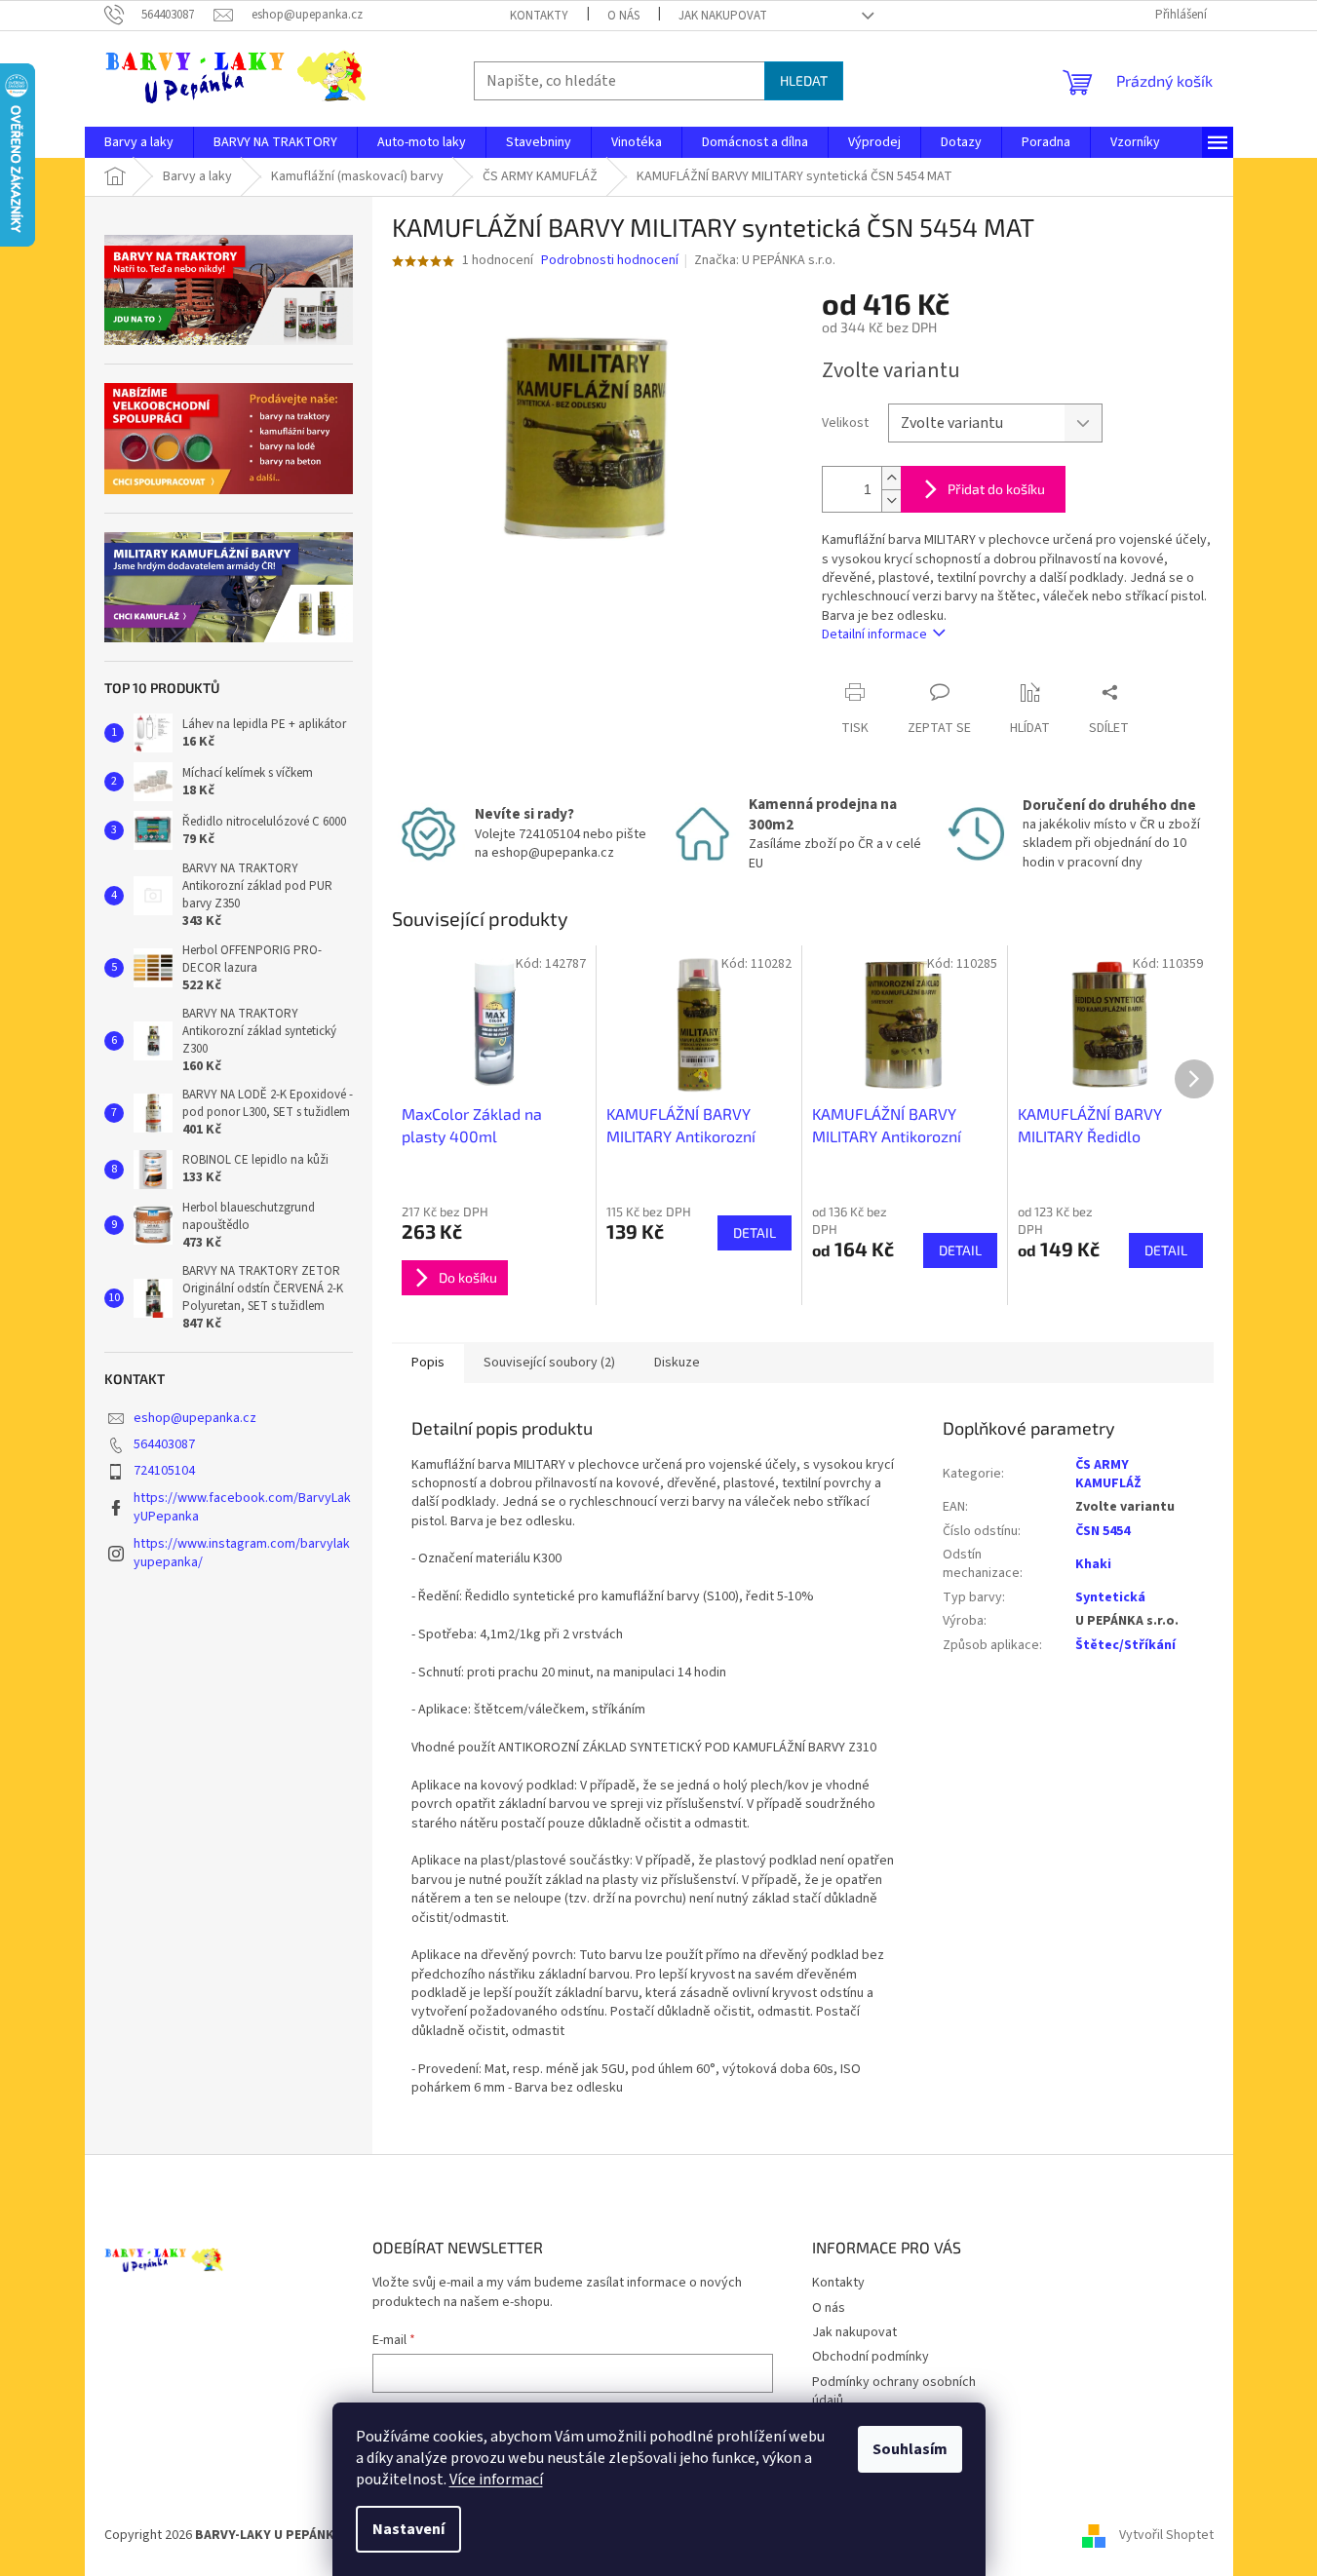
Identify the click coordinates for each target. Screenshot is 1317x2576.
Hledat (804, 80)
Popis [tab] (428, 1363)
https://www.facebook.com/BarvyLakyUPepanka (242, 1507)
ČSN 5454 (1103, 1531)
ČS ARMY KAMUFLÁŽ (1108, 1474)
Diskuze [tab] (677, 1363)
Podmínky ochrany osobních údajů (894, 2391)
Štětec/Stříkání (1125, 1645)
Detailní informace (874, 634)
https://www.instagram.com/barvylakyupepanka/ (242, 1553)
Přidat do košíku (996, 489)
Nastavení (408, 2529)
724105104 (164, 1471)
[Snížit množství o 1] (891, 500)
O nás (623, 16)
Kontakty (539, 16)
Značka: (765, 260)
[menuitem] (139, 142)
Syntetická (1110, 1597)
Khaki (1093, 1564)
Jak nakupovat (723, 16)
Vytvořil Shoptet (1166, 2536)
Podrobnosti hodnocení (610, 261)
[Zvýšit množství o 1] (891, 478)
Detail (755, 1232)
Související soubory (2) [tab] (549, 1363)
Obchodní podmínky (871, 2357)
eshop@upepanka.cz (195, 1418)
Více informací (496, 2480)
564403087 (164, 1444)
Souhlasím (910, 2449)
